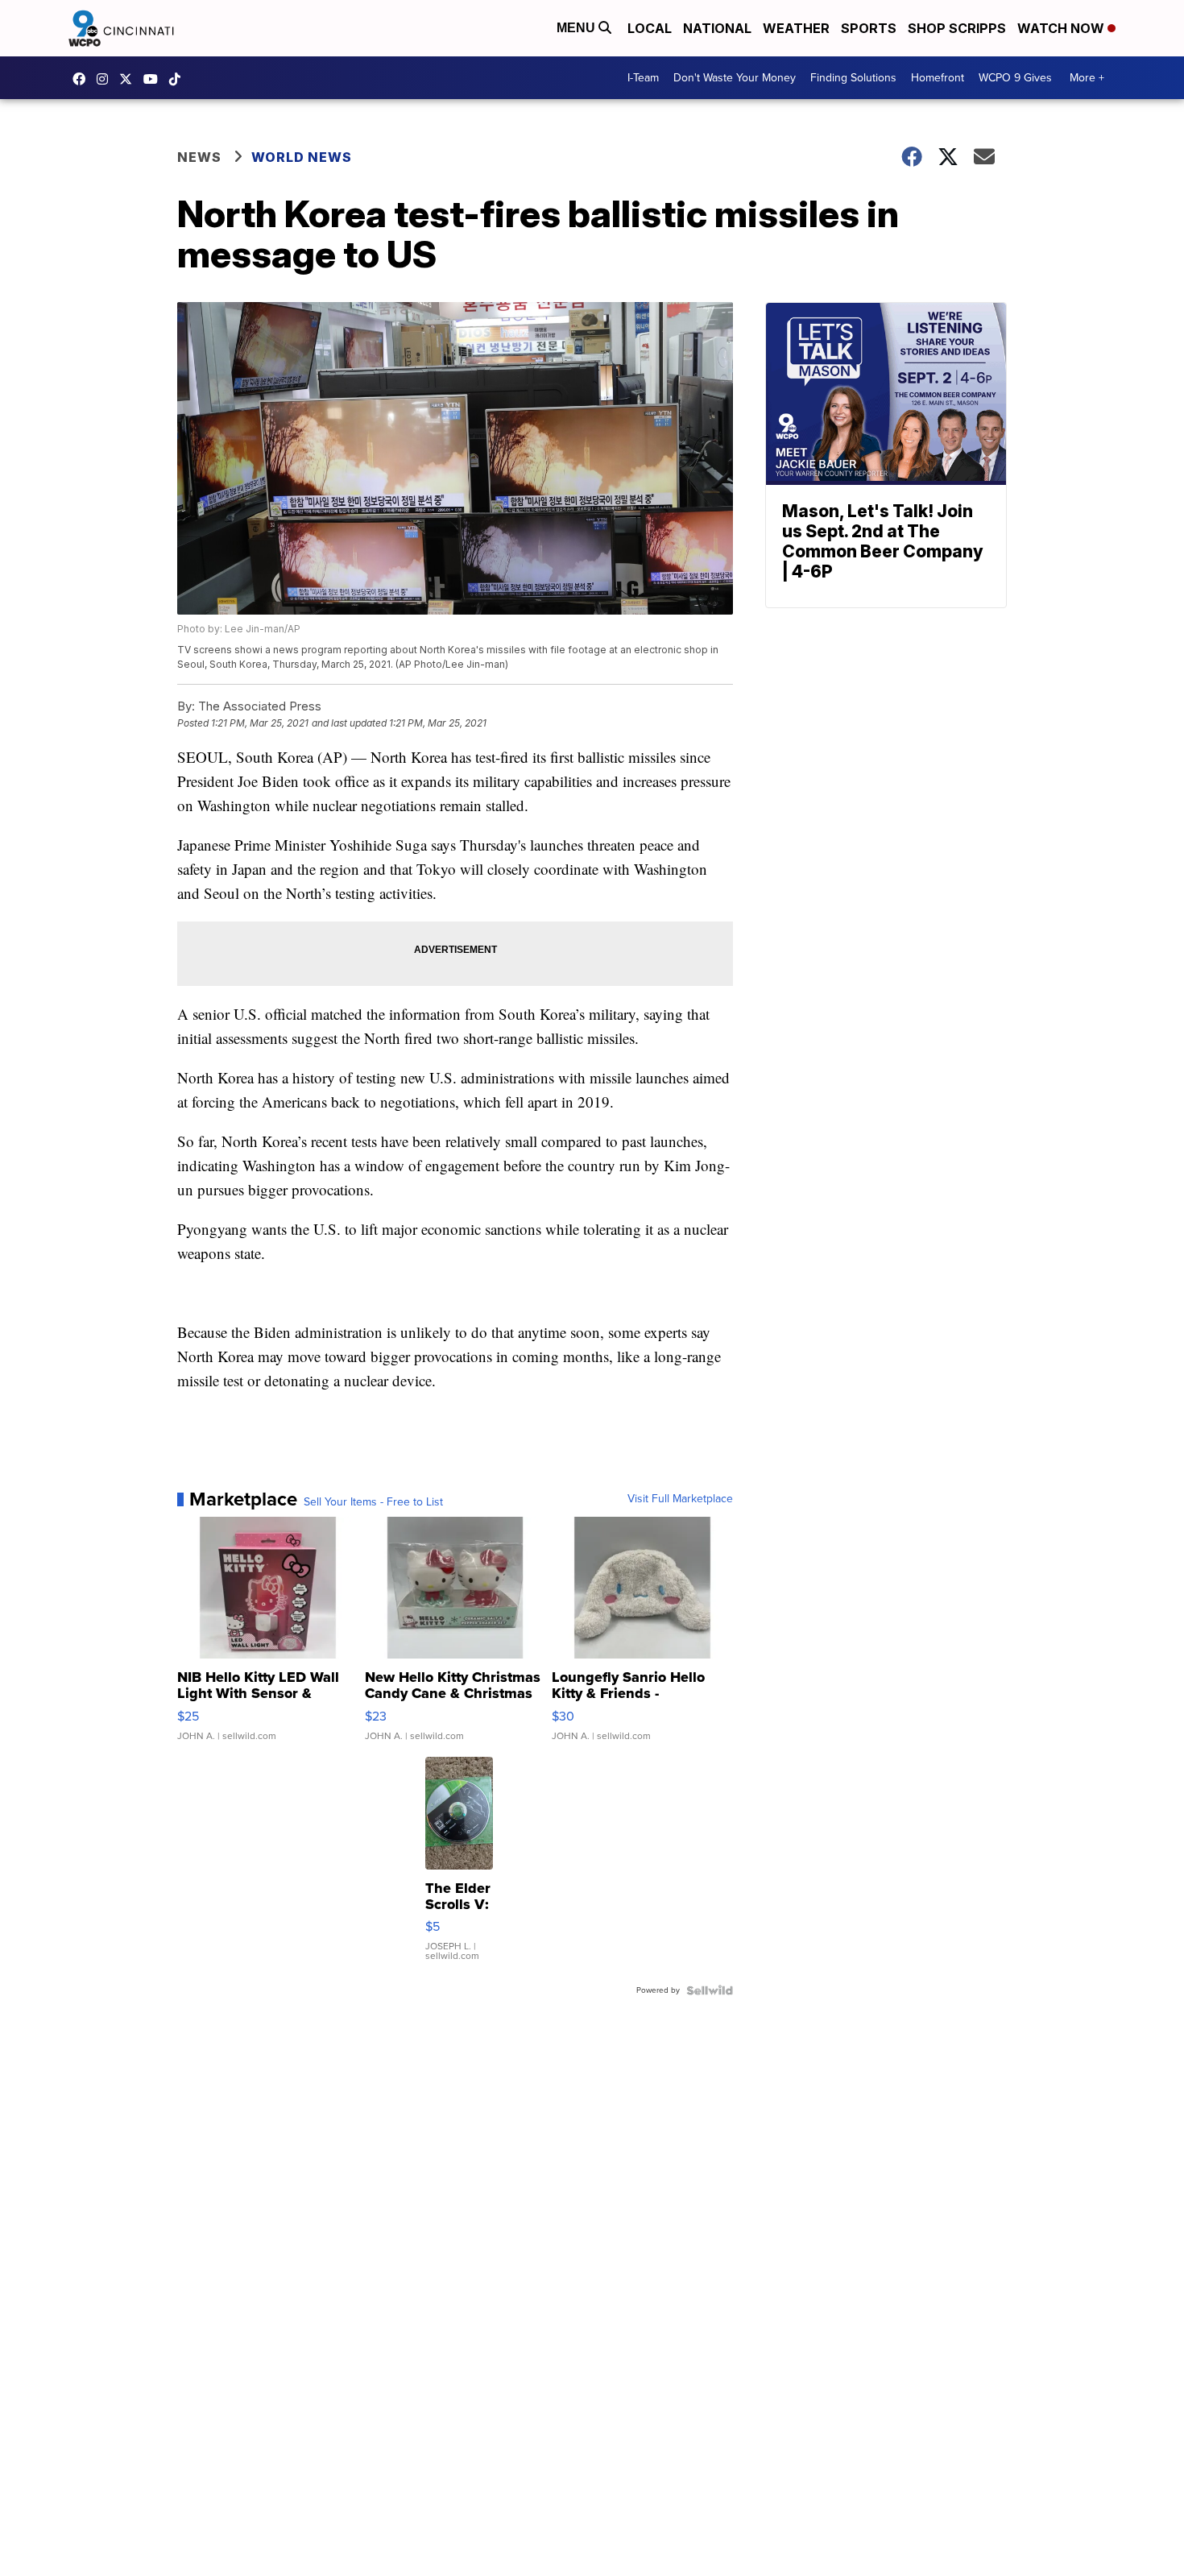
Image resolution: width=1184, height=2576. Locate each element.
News (199, 157)
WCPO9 (83, 79)
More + (1087, 78)
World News (302, 157)
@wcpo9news (179, 79)
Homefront (938, 78)
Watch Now (1062, 28)
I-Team (643, 78)
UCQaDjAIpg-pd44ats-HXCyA (155, 79)
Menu (578, 28)
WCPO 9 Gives (1015, 78)
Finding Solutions (853, 78)
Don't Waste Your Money (735, 78)
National (717, 28)
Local (650, 28)
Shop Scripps (957, 28)
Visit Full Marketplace (680, 1499)
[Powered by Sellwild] (710, 1990)
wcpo (130, 79)
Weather (796, 28)
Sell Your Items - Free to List (373, 1502)
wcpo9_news (106, 79)
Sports (869, 28)
